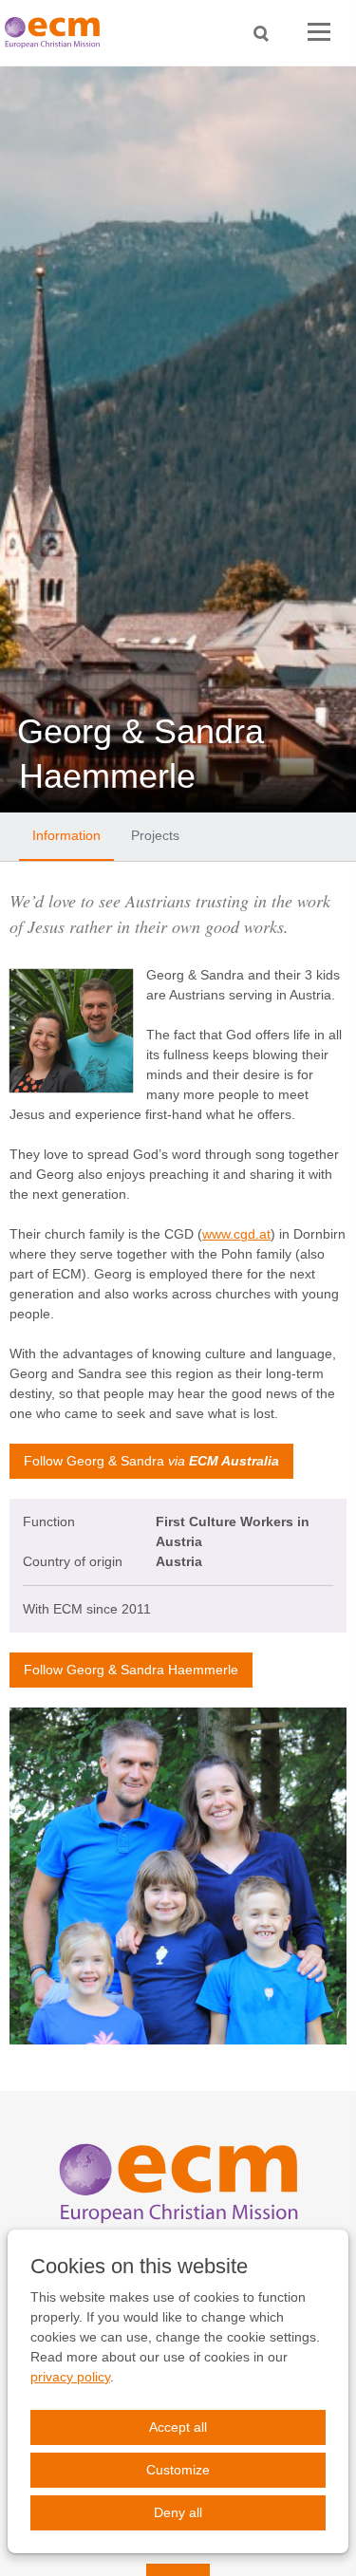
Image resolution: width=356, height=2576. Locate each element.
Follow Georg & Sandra (151, 1461)
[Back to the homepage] (57, 33)
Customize (178, 2470)
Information (66, 835)
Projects (155, 835)
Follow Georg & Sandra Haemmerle (131, 1670)
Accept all (178, 2427)
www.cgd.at (236, 1234)
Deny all (178, 2512)
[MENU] (319, 33)
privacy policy (70, 2377)
